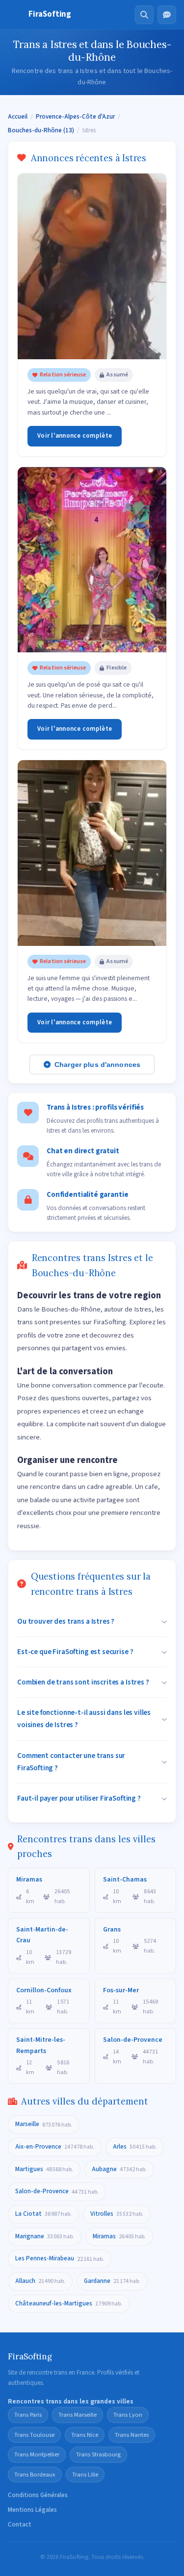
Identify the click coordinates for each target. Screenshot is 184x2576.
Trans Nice (85, 2435)
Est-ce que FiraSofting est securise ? (75, 1652)
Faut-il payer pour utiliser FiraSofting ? (79, 1798)
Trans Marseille (78, 2415)
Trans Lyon (128, 2415)
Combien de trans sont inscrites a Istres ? (83, 1682)
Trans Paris (28, 2415)
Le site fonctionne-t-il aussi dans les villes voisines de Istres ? (84, 1719)
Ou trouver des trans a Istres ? (66, 1621)
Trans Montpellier (37, 2454)
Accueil (18, 117)
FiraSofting (50, 14)
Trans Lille (85, 2475)
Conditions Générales (38, 2495)
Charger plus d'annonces (97, 1065)
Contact (20, 2525)
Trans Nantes (132, 2435)
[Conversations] (167, 15)
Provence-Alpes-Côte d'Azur (75, 117)
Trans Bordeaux (35, 2475)
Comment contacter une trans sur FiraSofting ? (71, 1762)
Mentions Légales (32, 2510)
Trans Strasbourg (98, 2454)
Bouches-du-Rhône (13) (41, 130)
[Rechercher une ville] (144, 15)
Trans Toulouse (34, 2435)
